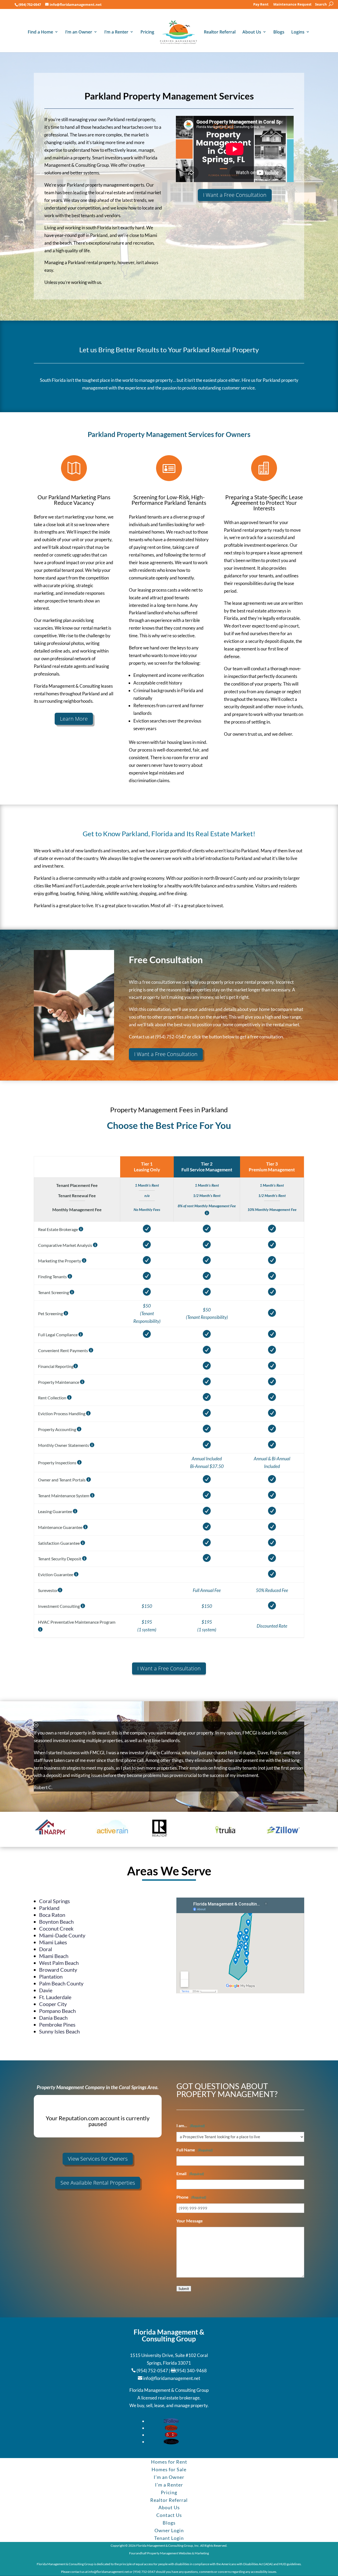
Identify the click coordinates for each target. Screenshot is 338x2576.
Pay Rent (261, 5)
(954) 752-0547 (30, 4)
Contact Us (169, 2515)
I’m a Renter (116, 32)
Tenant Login (169, 2538)
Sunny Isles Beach (59, 2031)
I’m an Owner (79, 32)
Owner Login (169, 2530)
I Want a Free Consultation (235, 195)
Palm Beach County (61, 1983)
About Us (252, 32)
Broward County (58, 1970)
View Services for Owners (98, 2159)
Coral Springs (55, 1901)
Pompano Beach (57, 2011)
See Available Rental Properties (98, 2183)
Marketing (202, 2553)
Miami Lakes (53, 1942)
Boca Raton (52, 1915)
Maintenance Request (292, 5)
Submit (184, 2289)
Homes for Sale (169, 2469)
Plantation (51, 1976)
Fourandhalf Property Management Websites (160, 2553)
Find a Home (40, 32)
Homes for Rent (169, 2462)
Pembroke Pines (57, 2024)
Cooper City (53, 2004)
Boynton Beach (56, 1922)
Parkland (49, 1908)
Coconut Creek (56, 1928)
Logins (298, 32)
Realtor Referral (220, 32)
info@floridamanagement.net (172, 2378)
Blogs (279, 32)
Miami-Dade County (62, 1935)
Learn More (74, 719)
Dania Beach (53, 2018)
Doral (46, 1949)
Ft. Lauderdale (55, 1997)
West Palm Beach (59, 1963)
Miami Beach (54, 1956)
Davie (46, 1990)
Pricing (147, 32)
